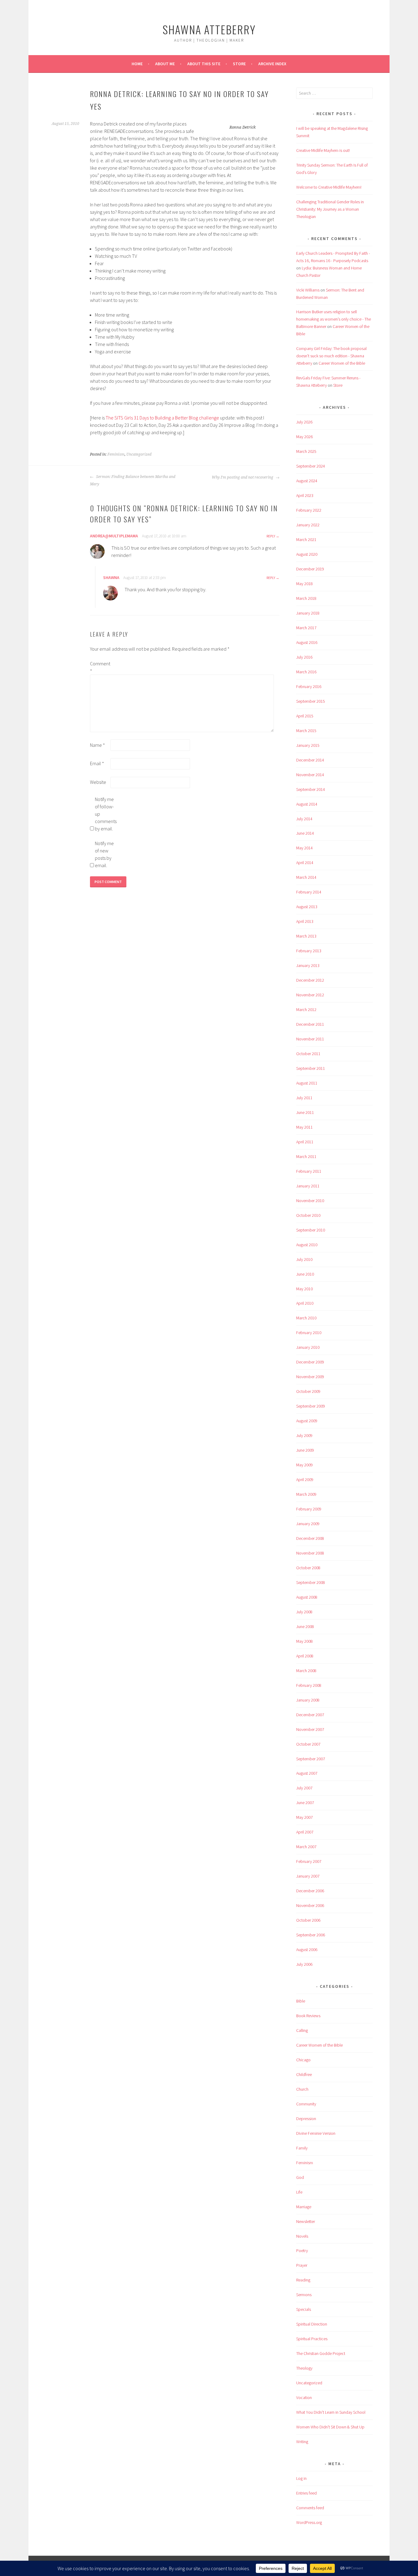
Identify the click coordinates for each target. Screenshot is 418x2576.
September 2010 (311, 1230)
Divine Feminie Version (316, 2133)
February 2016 (309, 686)
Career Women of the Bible (342, 363)
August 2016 (307, 642)
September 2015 (311, 701)
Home (137, 64)
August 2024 (307, 481)
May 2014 (304, 848)
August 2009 (307, 1421)
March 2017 (306, 628)
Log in (301, 2478)
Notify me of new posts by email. (104, 854)
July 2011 (304, 1098)
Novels (302, 2236)
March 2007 (306, 1847)
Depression (306, 2119)
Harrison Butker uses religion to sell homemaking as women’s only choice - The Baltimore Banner (334, 319)
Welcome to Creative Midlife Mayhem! (329, 187)
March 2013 (306, 936)
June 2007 (305, 1803)
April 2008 (305, 1656)
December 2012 (310, 980)
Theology (304, 2368)
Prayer (302, 2265)
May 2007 (304, 1817)
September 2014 (311, 789)
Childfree (304, 2074)
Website (98, 782)
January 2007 (308, 1876)
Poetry (302, 2251)
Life (299, 2192)
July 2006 (304, 1964)
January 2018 (308, 613)
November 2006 (310, 1905)
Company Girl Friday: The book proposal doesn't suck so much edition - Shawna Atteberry (331, 356)
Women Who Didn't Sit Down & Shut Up (330, 2427)
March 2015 (306, 731)
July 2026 (304, 422)
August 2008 (307, 1597)
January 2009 (308, 1524)
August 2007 (307, 1773)
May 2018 (304, 584)
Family (302, 2148)
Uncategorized (139, 454)
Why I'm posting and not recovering (243, 477)
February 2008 (309, 1685)
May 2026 (304, 437)
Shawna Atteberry (209, 29)
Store (239, 64)
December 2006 (310, 1891)
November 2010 (310, 1201)
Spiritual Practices (312, 2339)
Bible (301, 2001)
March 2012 (306, 1010)
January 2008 (308, 1700)
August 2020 (307, 554)
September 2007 (311, 1759)
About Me (165, 64)
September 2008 (311, 1582)
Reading (303, 2280)
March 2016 (306, 672)
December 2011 (310, 1024)
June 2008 (305, 1626)
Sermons (304, 2295)
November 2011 (310, 1039)
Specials (304, 2309)
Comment (100, 667)
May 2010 (304, 1289)
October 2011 (308, 1054)
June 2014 (305, 833)
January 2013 (308, 965)
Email (97, 763)
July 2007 (304, 1788)
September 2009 (311, 1406)
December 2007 (310, 1715)
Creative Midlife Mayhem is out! (323, 150)
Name (97, 745)
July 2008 (304, 1612)
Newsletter (306, 2221)
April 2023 (305, 495)
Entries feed (306, 2493)
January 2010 (308, 1347)
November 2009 (310, 1377)
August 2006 (307, 1950)
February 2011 (309, 1171)
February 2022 (309, 510)
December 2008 (310, 1538)
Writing (302, 2442)
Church (302, 2089)
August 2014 (307, 804)
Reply (271, 536)
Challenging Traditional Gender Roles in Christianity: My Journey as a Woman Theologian (330, 209)
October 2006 (308, 1920)
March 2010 (306, 1318)
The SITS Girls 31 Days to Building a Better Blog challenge (162, 418)
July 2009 (304, 1435)
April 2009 (305, 1480)
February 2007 (309, 1861)
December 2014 (310, 760)
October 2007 (308, 1744)
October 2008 (308, 1568)
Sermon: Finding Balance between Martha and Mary (133, 480)
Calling (302, 2030)
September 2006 (311, 1935)
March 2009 (306, 1494)
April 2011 (305, 1142)
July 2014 (304, 819)
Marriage (304, 2207)
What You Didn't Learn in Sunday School (331, 2412)
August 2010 (307, 1245)
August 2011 (307, 1083)
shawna (111, 577)
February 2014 (309, 892)
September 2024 (311, 466)
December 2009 (310, 1362)
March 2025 (306, 451)
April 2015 (305, 716)
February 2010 (309, 1333)
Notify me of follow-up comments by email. (105, 814)
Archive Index (272, 64)
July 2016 (304, 657)
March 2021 (306, 540)
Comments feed (310, 2508)
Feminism (116, 454)
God (300, 2177)
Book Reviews (308, 2016)
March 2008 (306, 1671)
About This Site (204, 64)
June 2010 (305, 1274)
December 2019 (310, 569)
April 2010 (305, 1303)
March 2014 (306, 877)
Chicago (303, 2060)
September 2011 (311, 1068)
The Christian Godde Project (321, 2353)
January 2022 (308, 525)
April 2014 (305, 863)
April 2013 (305, 921)
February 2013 (309, 951)
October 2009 (308, 1391)
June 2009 (305, 1450)
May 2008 (304, 1641)
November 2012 (310, 995)
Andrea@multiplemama (114, 536)
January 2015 (308, 745)
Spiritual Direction (312, 2324)
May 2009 (304, 1465)
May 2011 (304, 1127)
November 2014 (310, 775)
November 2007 (310, 1729)
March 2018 (306, 598)
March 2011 (306, 1156)
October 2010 (308, 1215)
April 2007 (305, 1832)
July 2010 (304, 1259)
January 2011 (308, 1186)
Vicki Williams (308, 290)
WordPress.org (309, 2522)
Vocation (304, 2397)
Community (306, 2104)
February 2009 (309, 1509)
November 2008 (310, 1553)
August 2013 (307, 907)
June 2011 (305, 1112)
